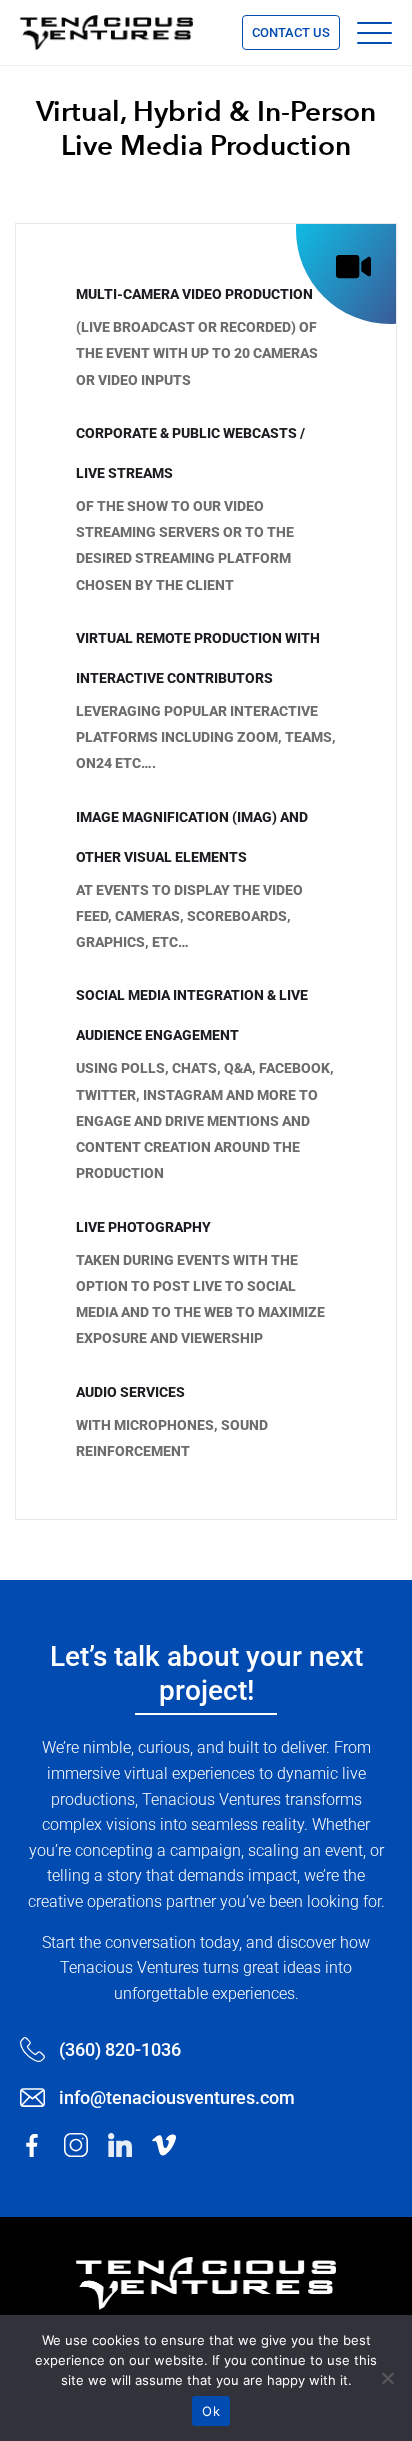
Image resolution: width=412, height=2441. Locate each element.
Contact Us (291, 32)
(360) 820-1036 (120, 2049)
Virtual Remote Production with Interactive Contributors (198, 658)
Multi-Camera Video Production (194, 294)
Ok (211, 2411)
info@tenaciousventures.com (177, 2097)
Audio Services (130, 1392)
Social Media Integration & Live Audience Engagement (192, 1015)
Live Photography (143, 1227)
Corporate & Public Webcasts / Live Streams (190, 453)
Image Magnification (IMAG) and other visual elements (192, 837)
